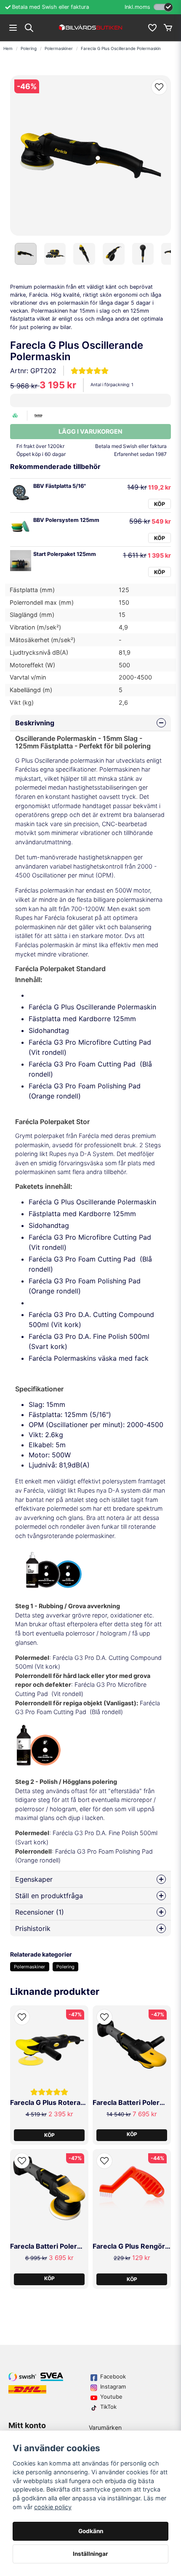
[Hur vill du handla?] (163, 7)
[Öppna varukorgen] (168, 28)
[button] (159, 87)
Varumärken (105, 2427)
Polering (29, 48)
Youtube (111, 2397)
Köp (160, 504)
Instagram (113, 2386)
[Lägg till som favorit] (152, 28)
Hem (8, 48)
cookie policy (53, 2507)
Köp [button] (132, 2134)
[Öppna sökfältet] (29, 28)
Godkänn (91, 2531)
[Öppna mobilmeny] (13, 28)
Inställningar (90, 2554)
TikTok (108, 2407)
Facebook (113, 2376)
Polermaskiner (59, 48)
